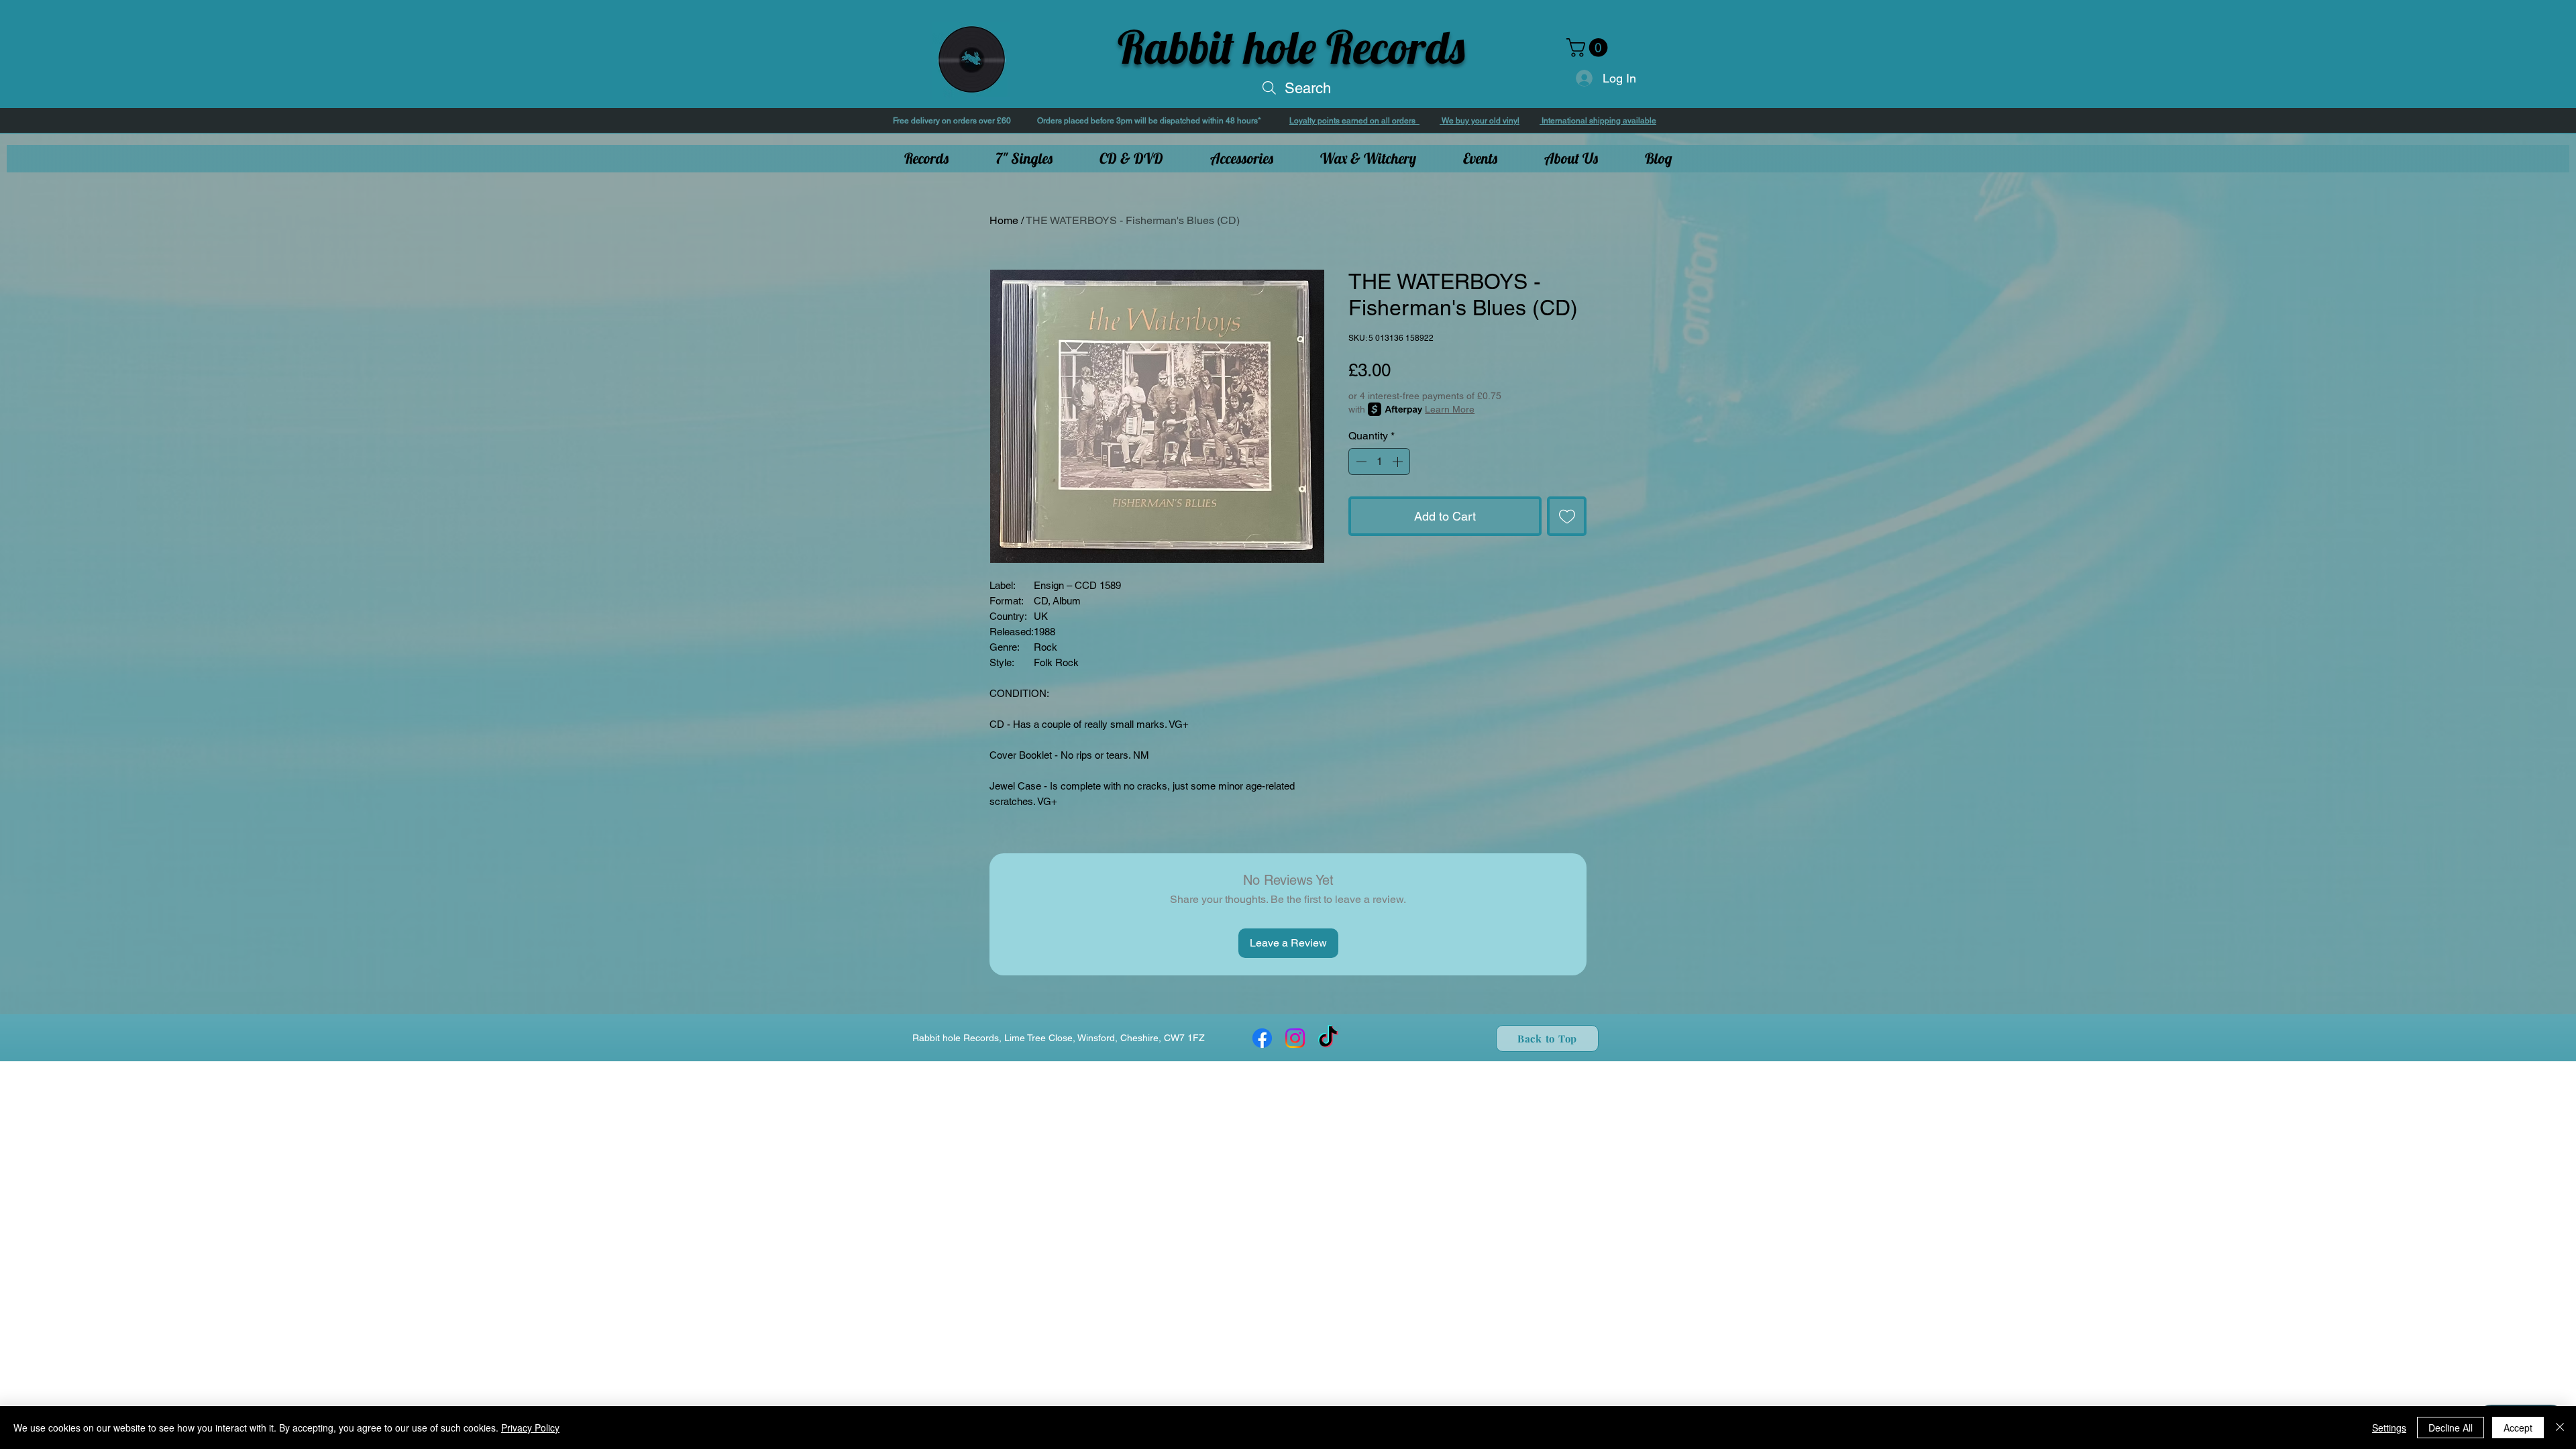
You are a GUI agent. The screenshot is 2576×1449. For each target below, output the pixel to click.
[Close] (2560, 1428)
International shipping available (1598, 121)
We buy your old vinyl (1480, 121)
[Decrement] (1360, 462)
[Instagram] (1295, 1038)
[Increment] (1399, 462)
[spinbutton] (1379, 462)
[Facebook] (1262, 1038)
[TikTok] (1328, 1038)
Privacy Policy (530, 1428)
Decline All (2451, 1428)
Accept (2518, 1428)
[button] (1589, 48)
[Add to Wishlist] (1567, 516)
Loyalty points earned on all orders (1354, 121)
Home (1004, 220)
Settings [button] (2389, 1428)
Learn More (1450, 409)
